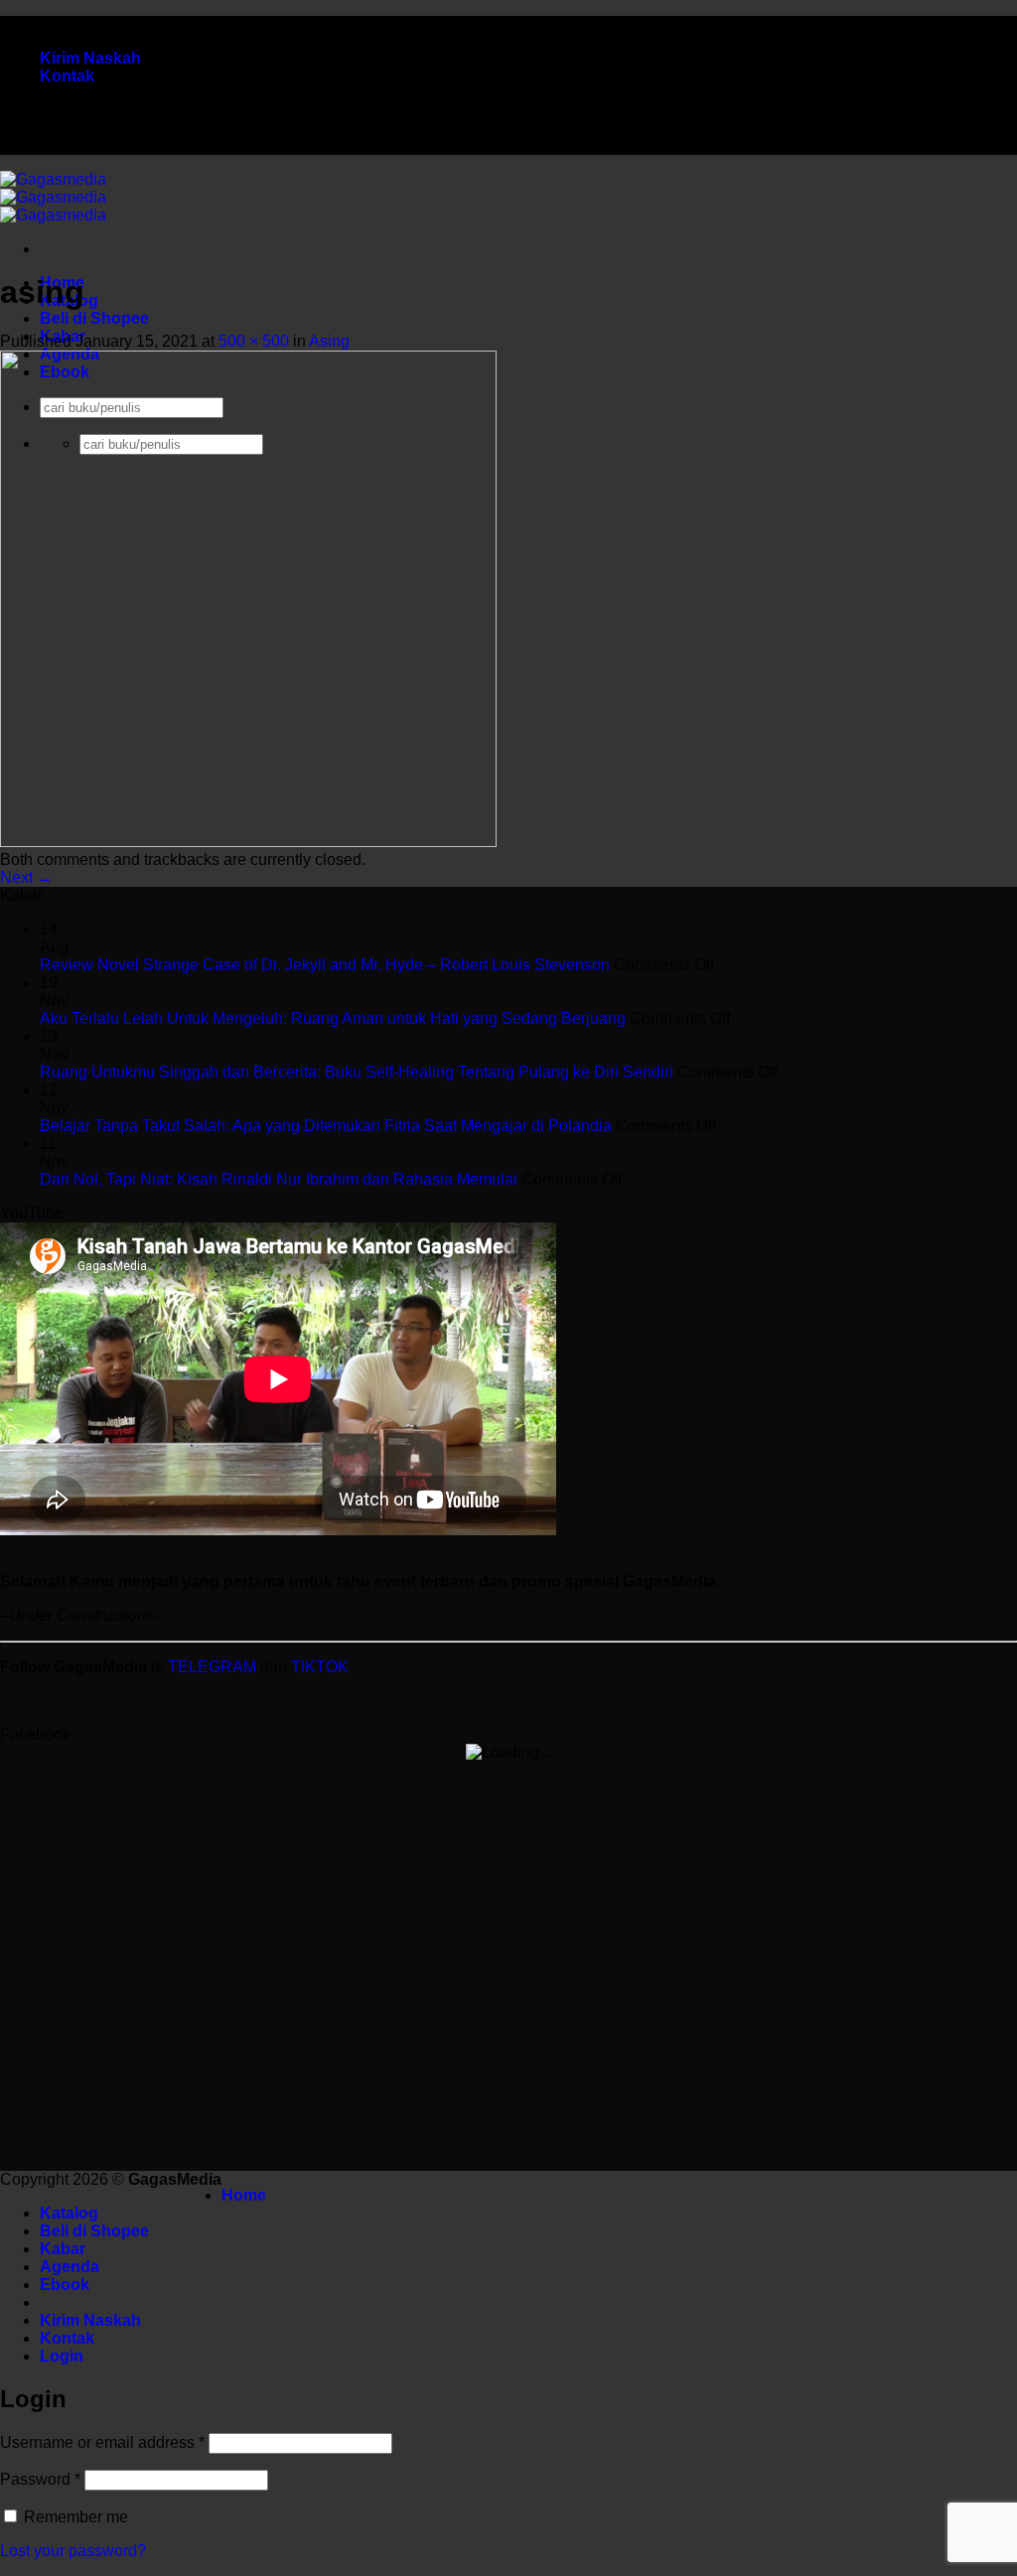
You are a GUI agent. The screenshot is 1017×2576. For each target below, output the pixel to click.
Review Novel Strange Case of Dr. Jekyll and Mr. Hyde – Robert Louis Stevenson (325, 965)
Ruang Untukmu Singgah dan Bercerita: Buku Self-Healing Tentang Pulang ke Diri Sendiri (357, 1072)
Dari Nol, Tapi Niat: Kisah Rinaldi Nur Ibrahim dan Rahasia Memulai (279, 1179)
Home (244, 2195)
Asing (329, 341)
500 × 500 (254, 341)
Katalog (69, 2213)
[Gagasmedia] (53, 197)
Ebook (65, 2285)
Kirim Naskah (90, 58)
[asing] (248, 842)
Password (40, 2479)
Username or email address (102, 2442)
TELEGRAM (214, 1667)
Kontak (67, 76)
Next (26, 877)
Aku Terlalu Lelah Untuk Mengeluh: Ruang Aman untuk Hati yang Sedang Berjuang (333, 1018)
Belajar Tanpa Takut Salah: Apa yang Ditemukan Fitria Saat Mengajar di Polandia (326, 1126)
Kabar (63, 2249)
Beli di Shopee (94, 318)
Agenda (70, 2267)
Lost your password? (73, 2551)
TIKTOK (320, 1667)
